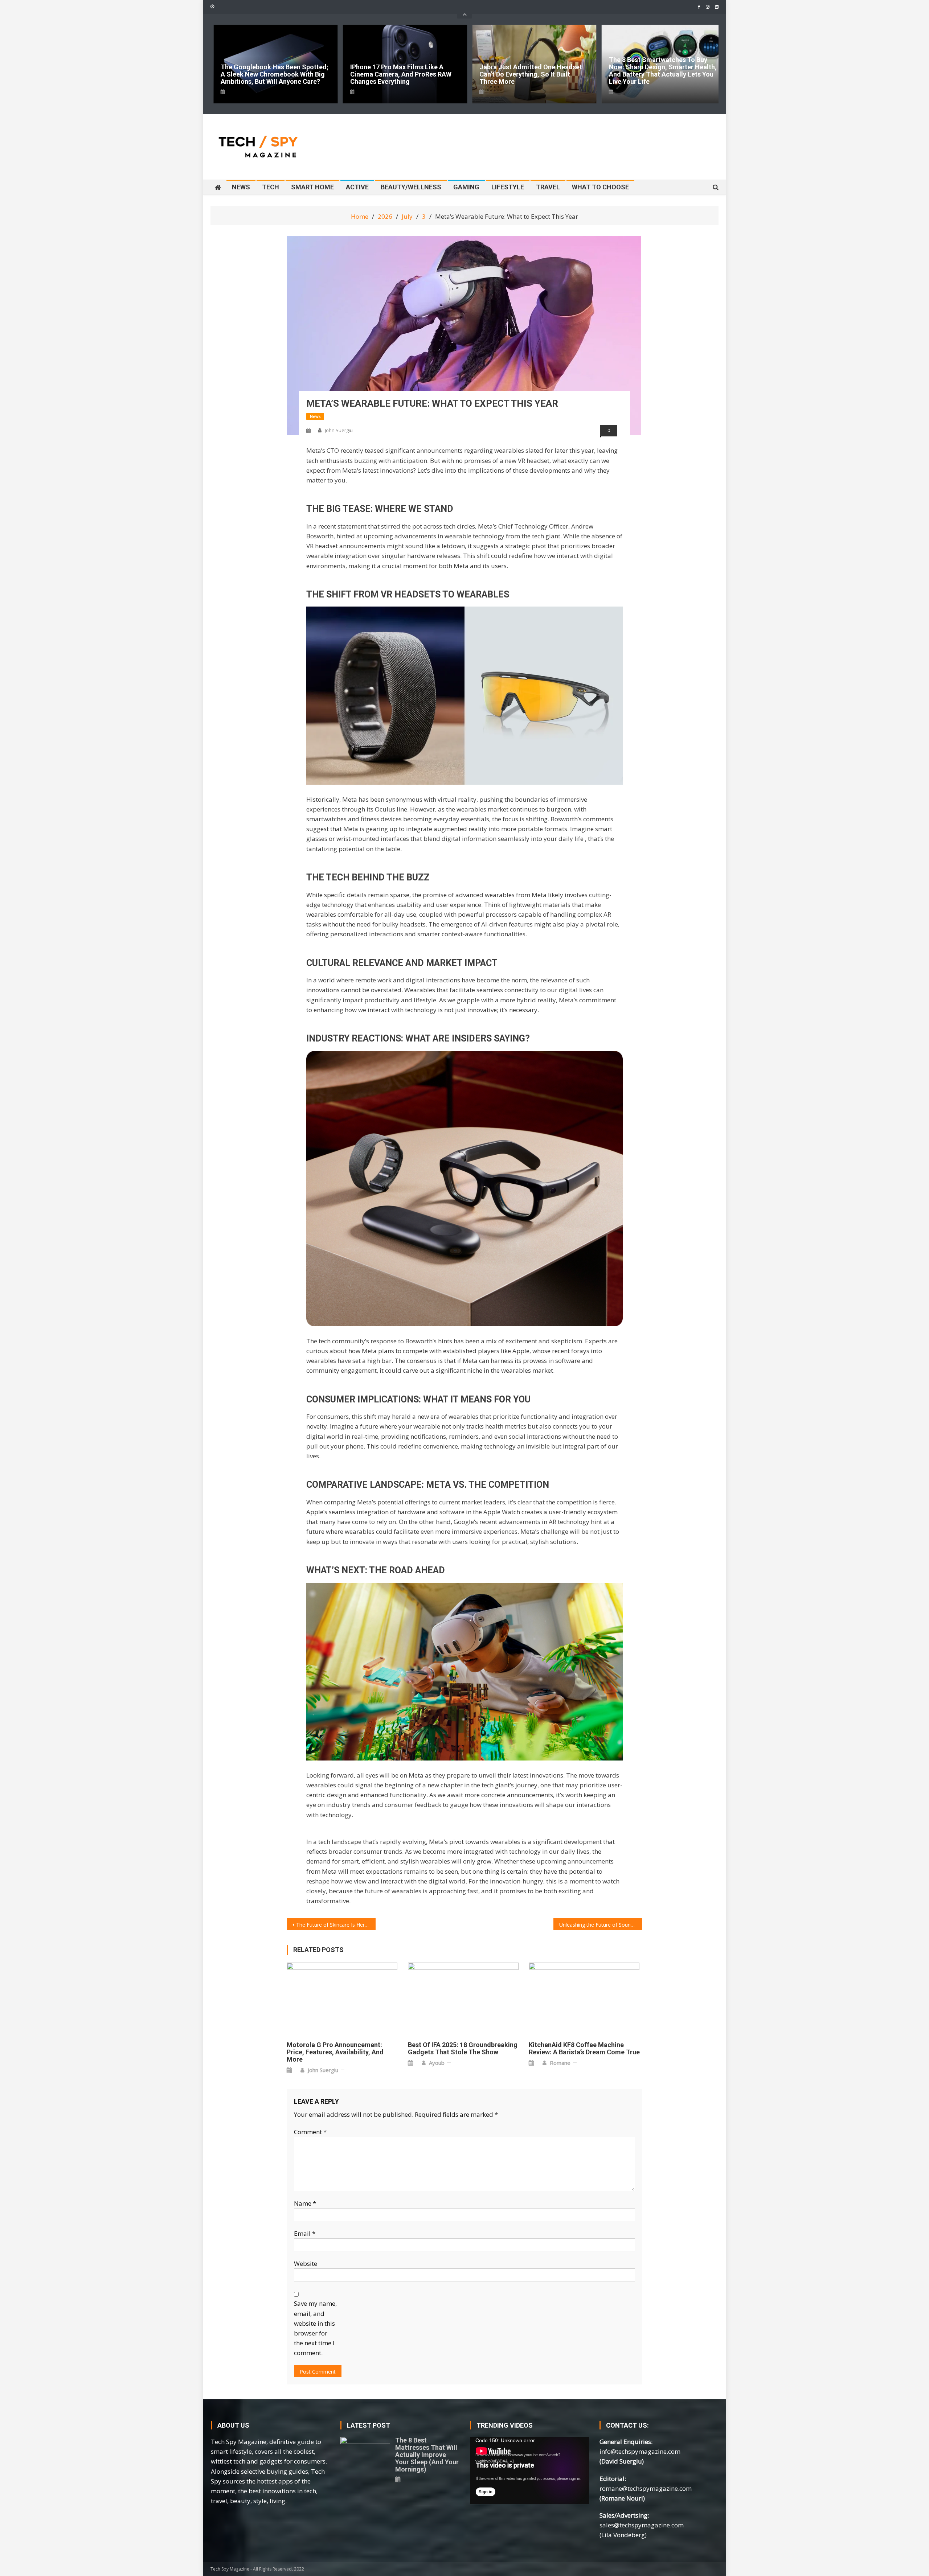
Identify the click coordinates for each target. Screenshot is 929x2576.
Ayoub (437, 2063)
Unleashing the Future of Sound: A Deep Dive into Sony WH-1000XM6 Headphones (601, 1925)
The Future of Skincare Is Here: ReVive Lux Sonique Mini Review (336, 1925)
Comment (310, 2132)
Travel (548, 187)
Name (305, 2203)
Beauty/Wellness (411, 187)
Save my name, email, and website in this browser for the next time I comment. (315, 2328)
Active (357, 187)
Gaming (466, 187)
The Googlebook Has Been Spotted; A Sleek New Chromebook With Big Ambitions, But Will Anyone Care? (663, 74)
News (241, 187)
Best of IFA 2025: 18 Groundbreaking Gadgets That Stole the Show (463, 2049)
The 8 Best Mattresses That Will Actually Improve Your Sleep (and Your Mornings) (427, 2455)
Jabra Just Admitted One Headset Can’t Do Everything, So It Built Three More (403, 74)
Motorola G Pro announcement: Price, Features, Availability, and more (335, 2052)
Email (305, 2233)
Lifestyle (508, 187)
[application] (529, 2470)
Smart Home (312, 187)
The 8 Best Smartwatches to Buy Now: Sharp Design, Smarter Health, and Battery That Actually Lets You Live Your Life (535, 71)
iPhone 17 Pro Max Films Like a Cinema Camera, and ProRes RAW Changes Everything (273, 74)
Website (306, 2263)
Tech (271, 187)
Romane (560, 2063)
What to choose (600, 187)
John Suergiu (339, 430)
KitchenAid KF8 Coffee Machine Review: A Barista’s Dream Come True (584, 2049)
